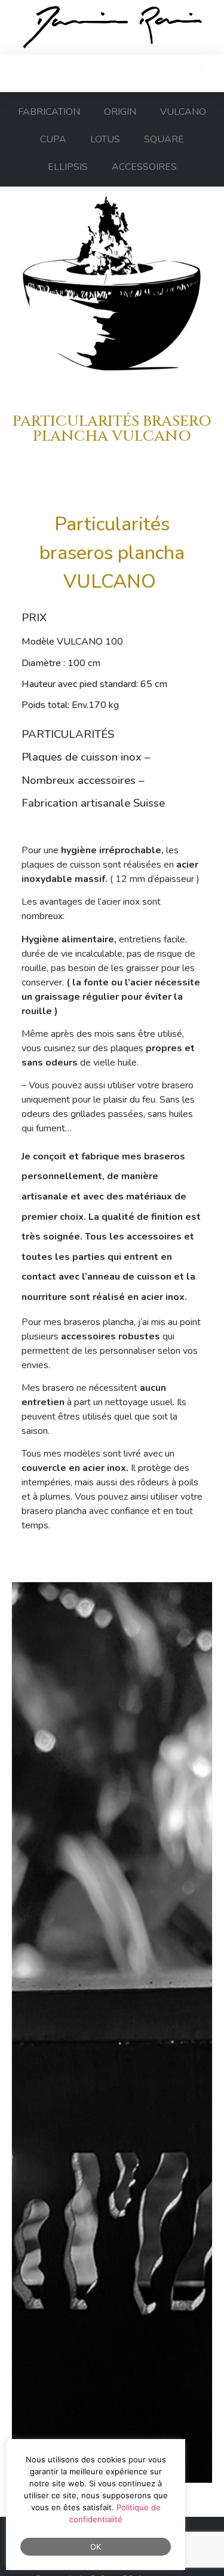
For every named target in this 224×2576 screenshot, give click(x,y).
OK (96, 2547)
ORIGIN (120, 112)
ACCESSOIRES (144, 167)
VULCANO (183, 112)
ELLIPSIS (68, 167)
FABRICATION (49, 112)
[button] (210, 73)
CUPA (53, 139)
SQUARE (164, 139)
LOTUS (105, 139)
